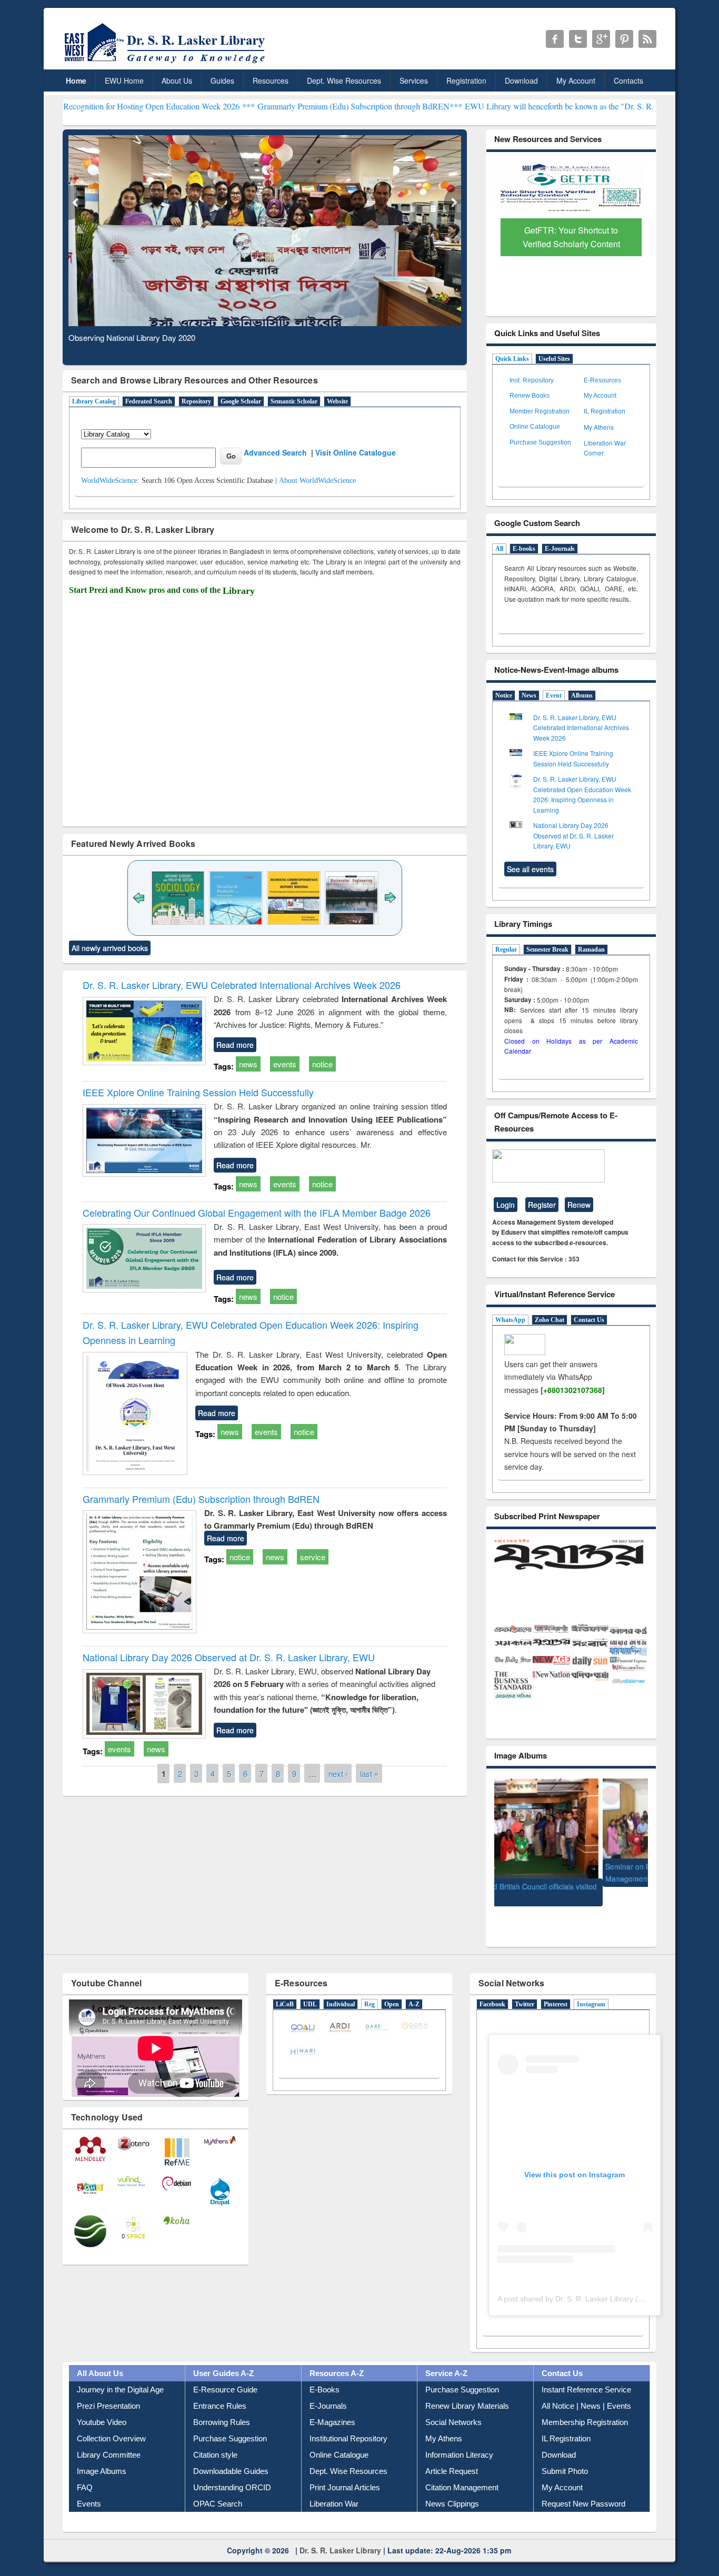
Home (76, 80)
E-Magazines (332, 2403)
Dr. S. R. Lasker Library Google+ (601, 39)
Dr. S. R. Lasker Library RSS (647, 39)
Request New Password (583, 2485)
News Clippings (452, 2485)
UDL (310, 1985)
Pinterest (556, 1985)
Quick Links (512, 359)
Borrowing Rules (222, 2403)
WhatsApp (510, 1320)
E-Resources (602, 380)
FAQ (85, 2468)
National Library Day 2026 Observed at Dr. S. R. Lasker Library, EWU (229, 1657)
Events (89, 2485)
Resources (271, 80)
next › (338, 1773)
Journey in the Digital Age (120, 2371)
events (285, 1064)
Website (337, 401)
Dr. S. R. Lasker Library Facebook (555, 39)
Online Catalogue (535, 427)
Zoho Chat (550, 1320)
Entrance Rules (220, 2387)
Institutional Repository (348, 2420)
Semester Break (547, 949)
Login (506, 1205)
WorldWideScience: (110, 481)
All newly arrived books (110, 948)
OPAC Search (218, 2485)
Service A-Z (446, 2354)
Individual (341, 1985)
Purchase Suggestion (540, 442)
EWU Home (124, 80)
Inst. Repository (532, 380)
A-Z (414, 1985)
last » (369, 1773)
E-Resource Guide (225, 2371)
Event (554, 695)
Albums (582, 695)
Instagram (591, 1985)
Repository (196, 401)
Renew (579, 1205)
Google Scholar (241, 401)
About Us (177, 80)
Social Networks (453, 2403)
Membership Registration (585, 2403)
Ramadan (591, 949)
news (248, 1064)
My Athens (599, 427)
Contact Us (589, 1320)
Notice (504, 695)
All (499, 549)
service (313, 1557)
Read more (235, 1045)
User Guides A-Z (223, 2354)
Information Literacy (459, 2436)
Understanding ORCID (232, 2468)
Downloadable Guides (231, 2452)
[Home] (167, 63)
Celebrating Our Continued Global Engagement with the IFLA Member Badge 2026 (257, 1213)
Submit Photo (565, 2452)
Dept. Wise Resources (344, 80)
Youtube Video (102, 2403)
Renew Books (530, 396)
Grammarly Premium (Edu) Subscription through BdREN (201, 1499)
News (529, 695)
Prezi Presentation (108, 2387)
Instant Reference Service (586, 2371)
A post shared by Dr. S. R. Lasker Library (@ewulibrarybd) (594, 2280)
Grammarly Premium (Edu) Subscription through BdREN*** (263, 106)
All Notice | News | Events (586, 2387)
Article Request (452, 2452)
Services (414, 80)
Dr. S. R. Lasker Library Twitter (578, 39)
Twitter (525, 1985)
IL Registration (605, 411)
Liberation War (334, 2485)
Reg (370, 1985)
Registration (466, 80)
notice (322, 1064)
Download (521, 80)
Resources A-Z (337, 2354)
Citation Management (462, 2468)
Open (392, 1985)
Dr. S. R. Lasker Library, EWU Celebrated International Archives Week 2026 (242, 985)
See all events (530, 869)
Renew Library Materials (467, 2387)
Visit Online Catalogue (356, 452)
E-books (524, 549)
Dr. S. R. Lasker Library (340, 2531)
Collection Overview (111, 2420)
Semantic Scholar (294, 401)
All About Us (100, 2354)
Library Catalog (94, 401)
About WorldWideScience (317, 481)
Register (542, 1205)
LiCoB (285, 1985)
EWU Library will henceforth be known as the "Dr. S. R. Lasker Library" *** (498, 106)
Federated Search (149, 401)
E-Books (324, 2371)
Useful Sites (554, 359)
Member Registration (540, 411)
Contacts (628, 80)
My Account (576, 80)
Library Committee (109, 2436)
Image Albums (102, 2452)
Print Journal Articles (345, 2468)
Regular (506, 949)
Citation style (215, 2436)
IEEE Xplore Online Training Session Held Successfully (198, 1092)
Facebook (492, 1985)
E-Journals (560, 549)
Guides (222, 80)
